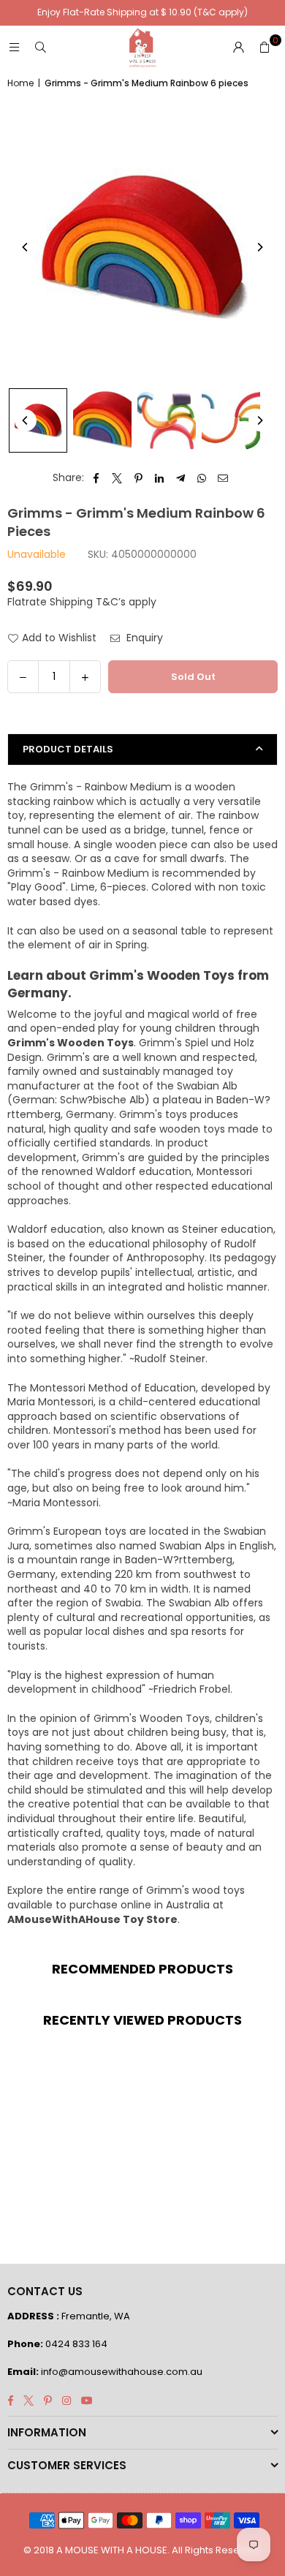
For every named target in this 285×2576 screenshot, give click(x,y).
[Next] (259, 247)
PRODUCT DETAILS (68, 749)
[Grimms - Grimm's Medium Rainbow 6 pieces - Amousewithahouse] (38, 420)
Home (20, 83)
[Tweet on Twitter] (117, 478)
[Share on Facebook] (96, 478)
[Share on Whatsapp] (202, 478)
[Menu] (14, 48)
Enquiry (143, 638)
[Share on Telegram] (181, 478)
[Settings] (238, 48)
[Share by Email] (223, 478)
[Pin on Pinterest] (138, 478)
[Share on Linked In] (160, 478)
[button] (265, 48)
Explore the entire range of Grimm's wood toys (126, 1890)
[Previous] (26, 247)
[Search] (40, 48)
